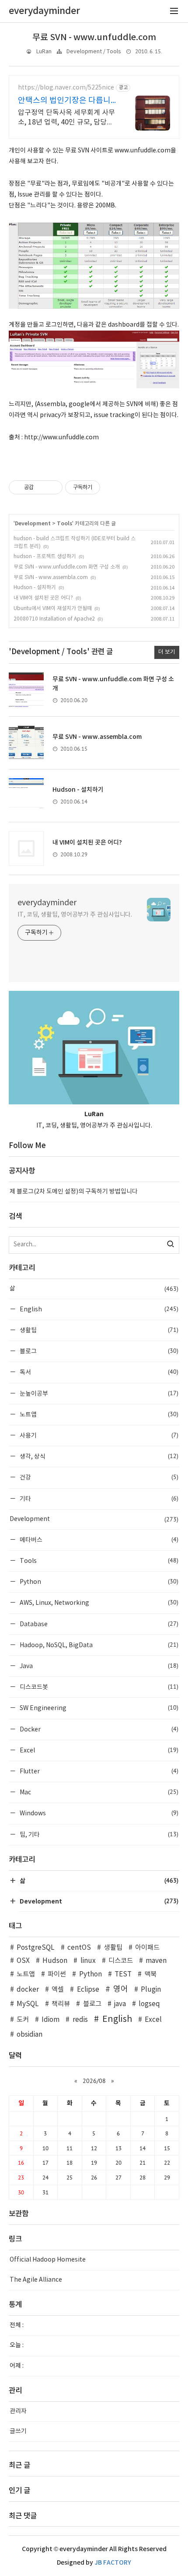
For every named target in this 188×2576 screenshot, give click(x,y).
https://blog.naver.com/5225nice (66, 88)
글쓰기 (18, 2431)
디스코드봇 (98, 1687)
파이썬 (57, 1974)
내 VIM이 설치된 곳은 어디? (43, 598)
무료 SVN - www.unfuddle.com (94, 38)
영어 (121, 1989)
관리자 (18, 2411)
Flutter (98, 1771)
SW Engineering (98, 1708)
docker (28, 1990)
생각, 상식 (98, 1456)
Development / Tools (94, 52)
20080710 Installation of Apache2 (54, 619)
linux (88, 1961)
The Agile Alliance (36, 2280)
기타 (98, 1498)
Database (98, 1624)
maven (156, 1961)
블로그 (98, 1351)
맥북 (150, 1974)
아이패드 (147, 1948)
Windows (98, 1813)
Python (98, 1581)
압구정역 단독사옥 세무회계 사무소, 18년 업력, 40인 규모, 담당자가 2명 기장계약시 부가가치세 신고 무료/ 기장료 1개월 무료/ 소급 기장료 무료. (66, 118)
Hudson (55, 1961)
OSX (23, 1961)
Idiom (50, 2020)
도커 (23, 2020)
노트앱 (98, 1414)
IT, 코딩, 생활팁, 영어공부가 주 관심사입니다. (75, 915)
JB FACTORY (113, 2563)
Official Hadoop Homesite (48, 2260)
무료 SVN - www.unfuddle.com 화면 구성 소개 (67, 567)
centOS (79, 1948)
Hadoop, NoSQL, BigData (98, 1645)
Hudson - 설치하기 (35, 588)
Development (33, 524)
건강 (98, 1477)
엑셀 (58, 1990)
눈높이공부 (98, 1393)
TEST (123, 1974)
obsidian (30, 2035)
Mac (98, 1792)
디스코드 (121, 1961)
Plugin (151, 1990)
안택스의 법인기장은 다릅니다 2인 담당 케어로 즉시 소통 (65, 101)
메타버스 (98, 1540)
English (98, 1309)
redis (80, 2020)
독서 (98, 1372)
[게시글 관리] (53, 487)
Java (98, 1666)
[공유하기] (42, 487)
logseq (149, 2004)
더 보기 (167, 652)
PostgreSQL (36, 1948)
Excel (98, 1750)
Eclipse (88, 1990)
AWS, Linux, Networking (98, 1602)
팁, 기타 (98, 1834)
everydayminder (47, 903)
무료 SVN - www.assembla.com (51, 578)
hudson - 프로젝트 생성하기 (45, 557)
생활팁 (98, 1330)
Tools (64, 524)
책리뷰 (61, 2004)
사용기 (98, 1435)
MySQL (28, 2004)
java (120, 2004)
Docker (98, 1729)
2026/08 (94, 2081)
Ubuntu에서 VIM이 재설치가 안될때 (53, 609)
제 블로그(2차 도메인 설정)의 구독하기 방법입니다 (74, 1192)
